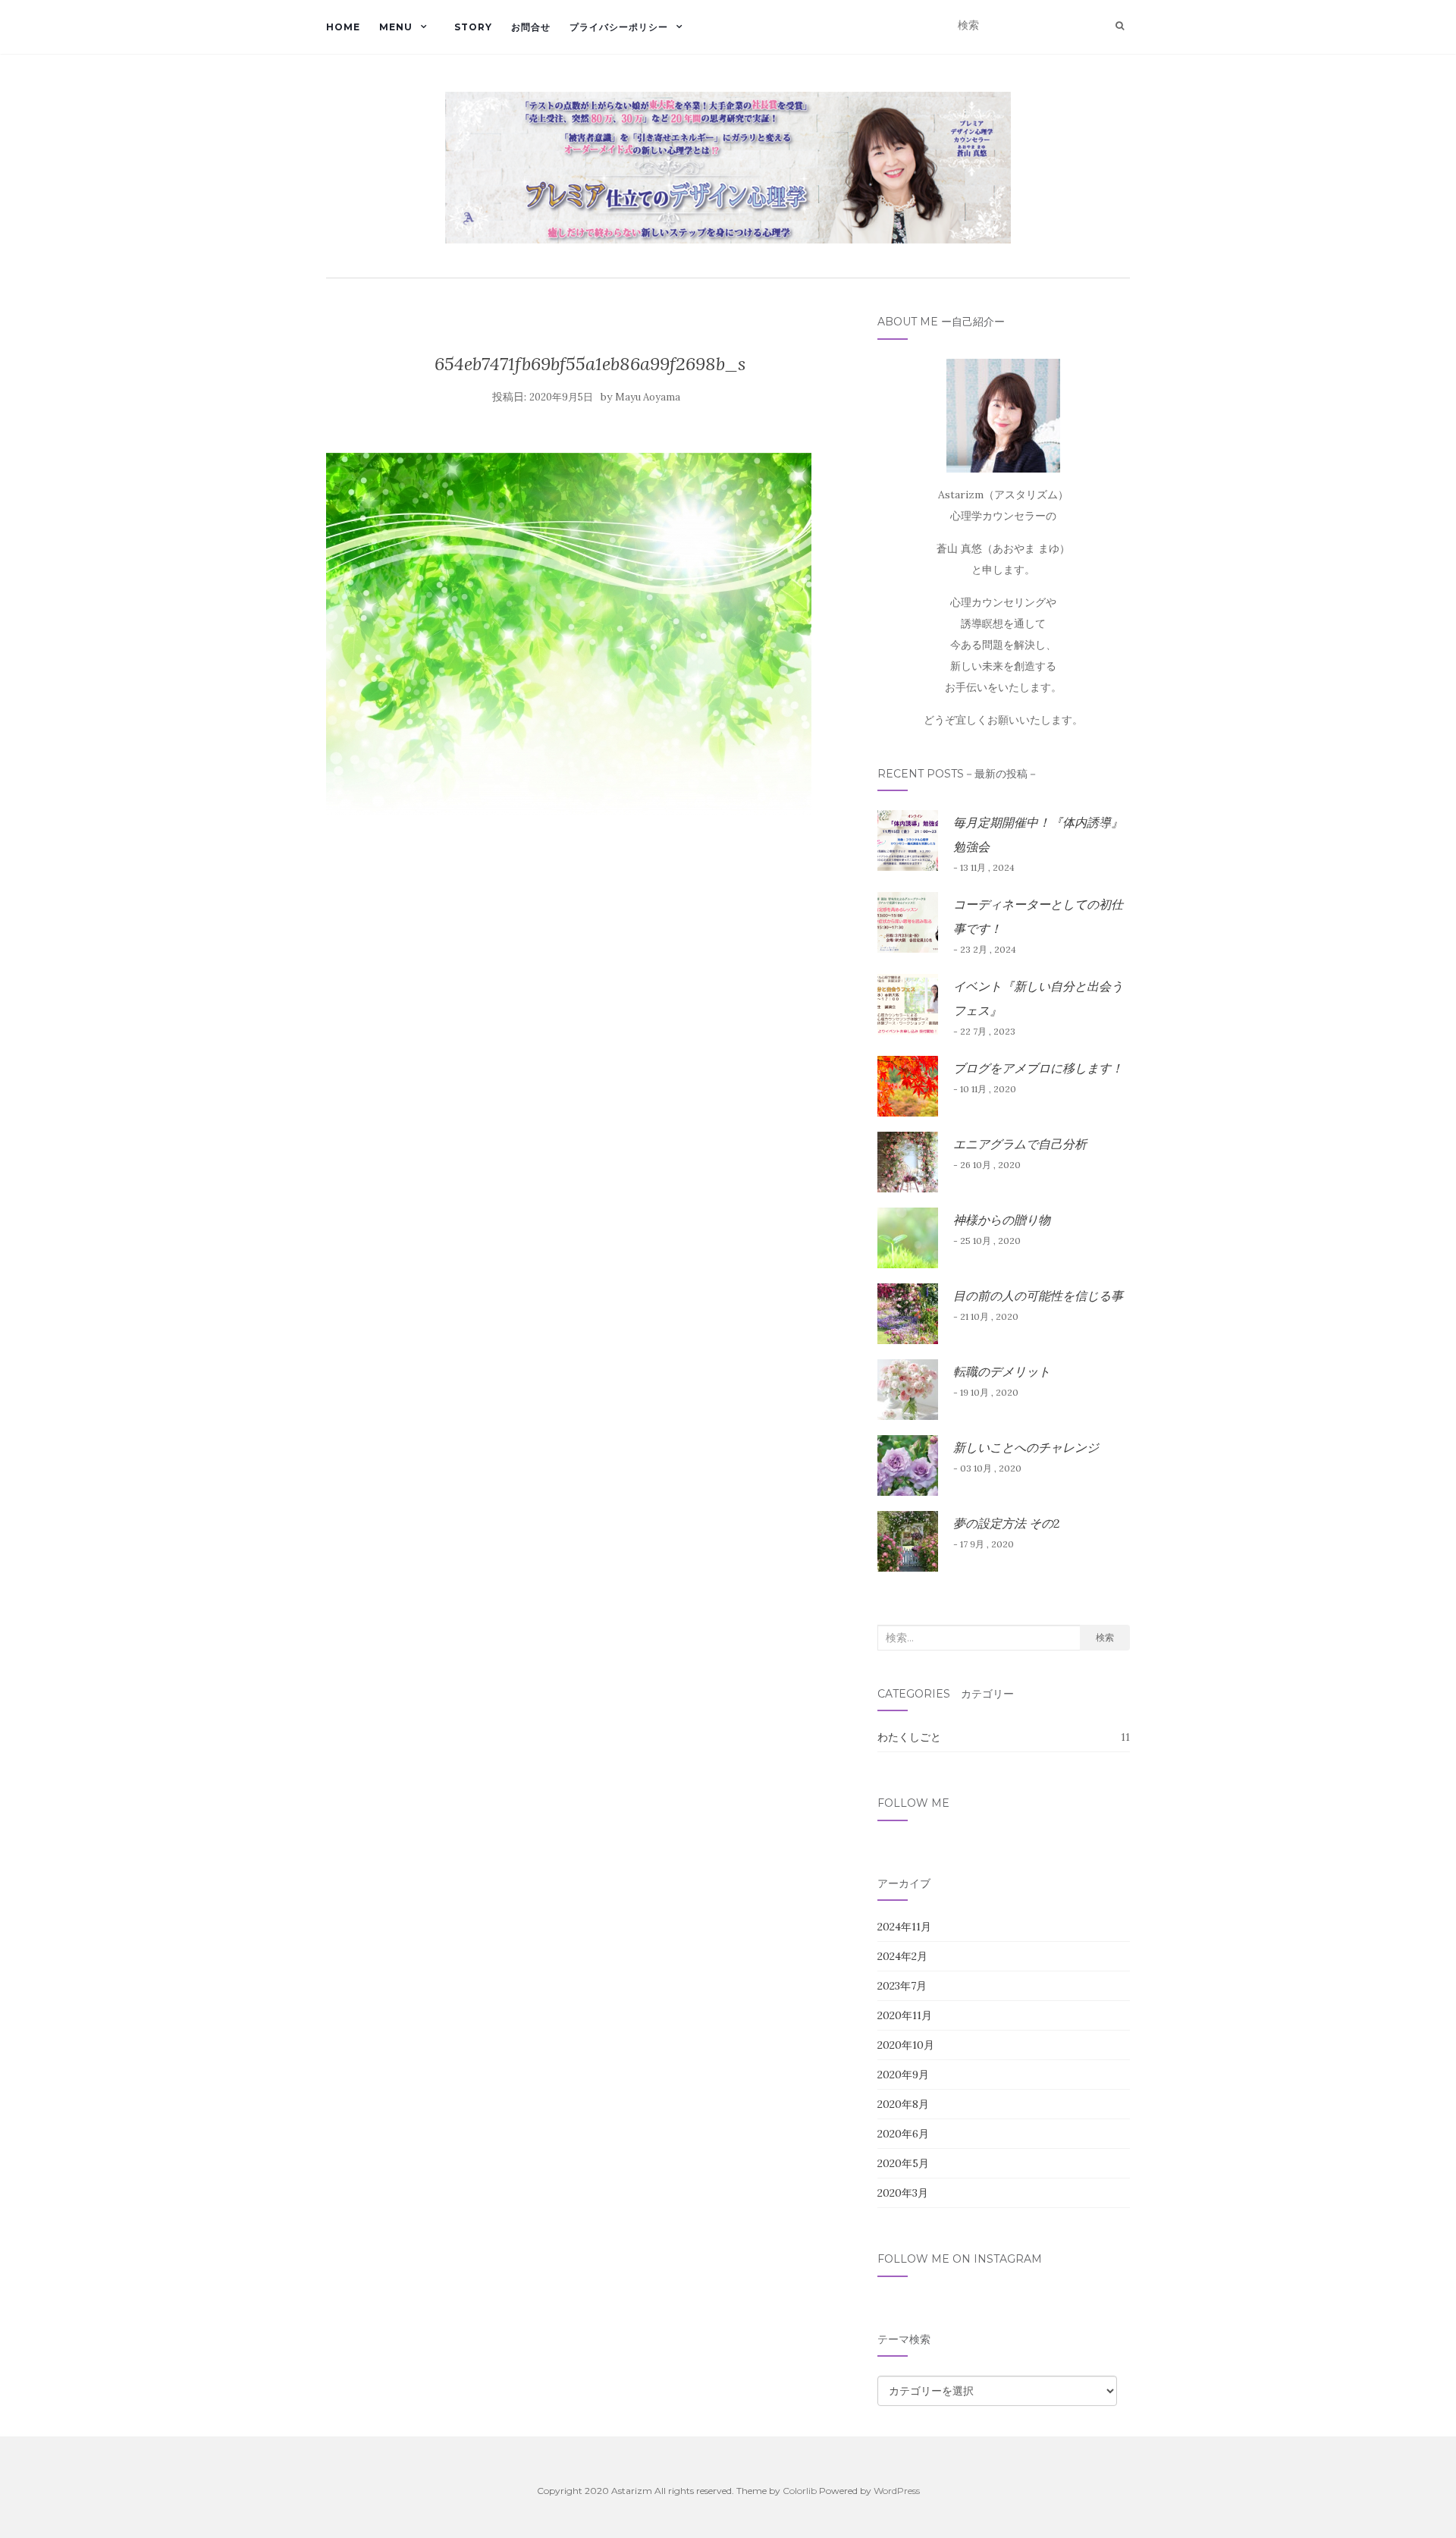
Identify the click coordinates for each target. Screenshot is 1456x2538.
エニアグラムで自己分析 (1020, 1144)
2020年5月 (903, 2163)
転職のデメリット (1002, 1371)
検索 (1105, 1637)
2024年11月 (904, 1927)
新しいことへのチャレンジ (1026, 1447)
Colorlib (800, 2491)
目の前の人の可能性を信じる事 (1038, 1296)
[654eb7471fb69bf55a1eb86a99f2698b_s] (569, 633)
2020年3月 (903, 2193)
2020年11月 (905, 2015)
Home (343, 27)
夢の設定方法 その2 (1006, 1523)
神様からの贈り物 (1002, 1220)
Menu (396, 27)
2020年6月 (903, 2134)
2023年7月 (902, 1986)
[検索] (1120, 26)
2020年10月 (906, 2045)
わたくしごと (909, 1737)
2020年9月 (903, 2075)
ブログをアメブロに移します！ (1038, 1068)
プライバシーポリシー (619, 27)
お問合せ (531, 27)
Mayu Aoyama (648, 397)
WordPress (897, 2491)
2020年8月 (903, 2104)
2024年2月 (902, 1956)
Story (473, 27)
